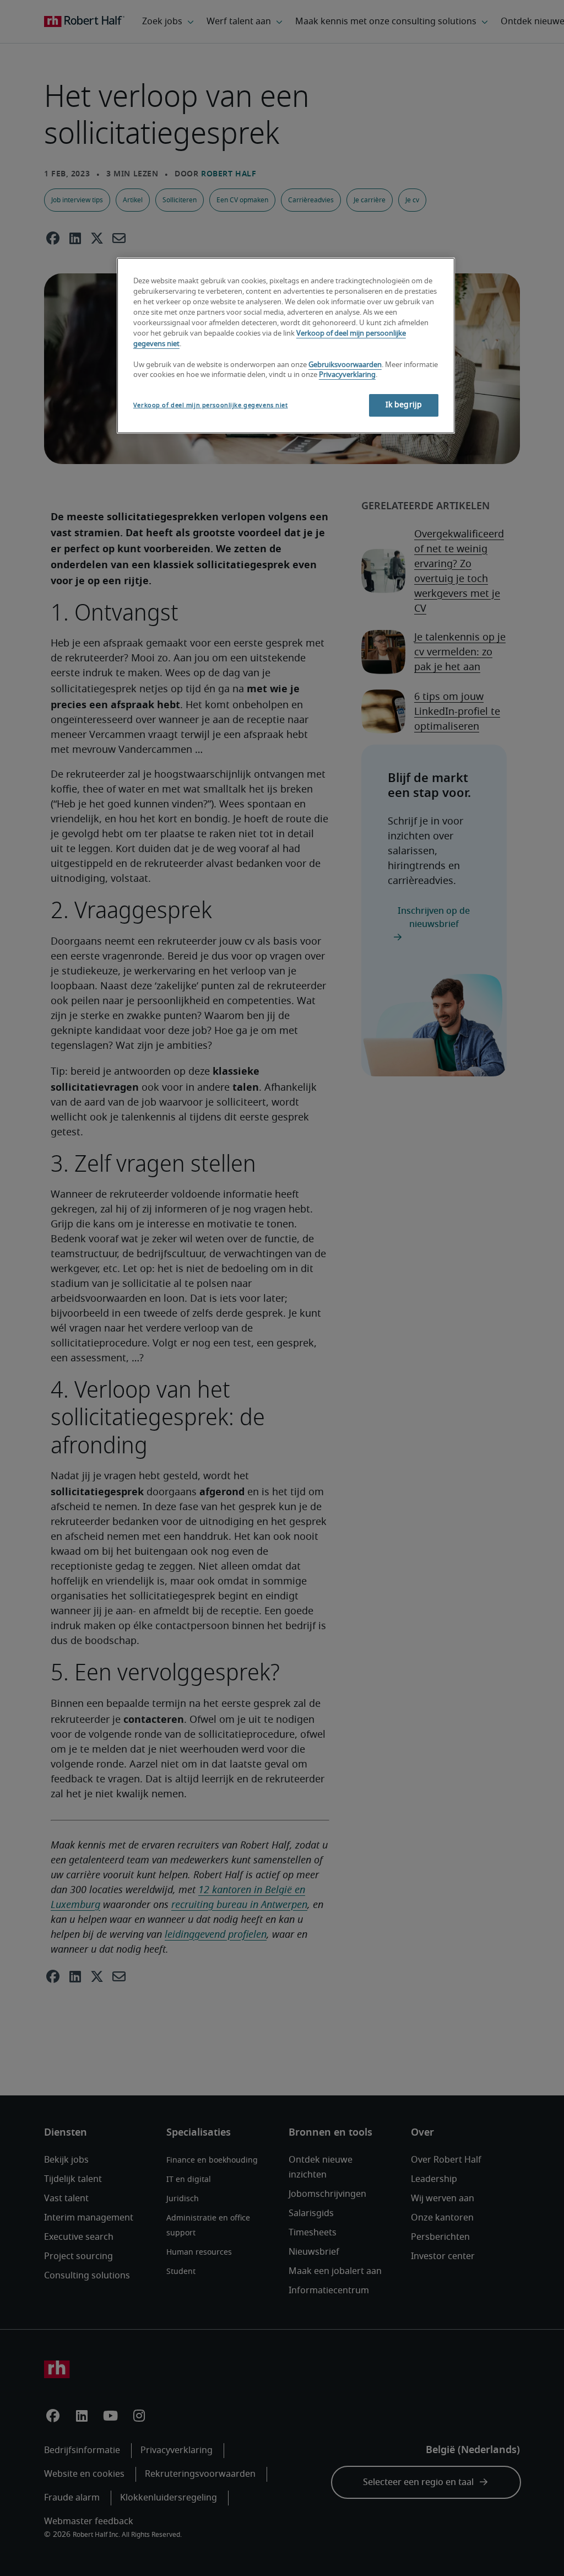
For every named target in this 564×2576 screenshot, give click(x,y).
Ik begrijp (404, 405)
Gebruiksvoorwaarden (345, 365)
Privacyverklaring (347, 375)
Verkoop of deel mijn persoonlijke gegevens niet (211, 405)
